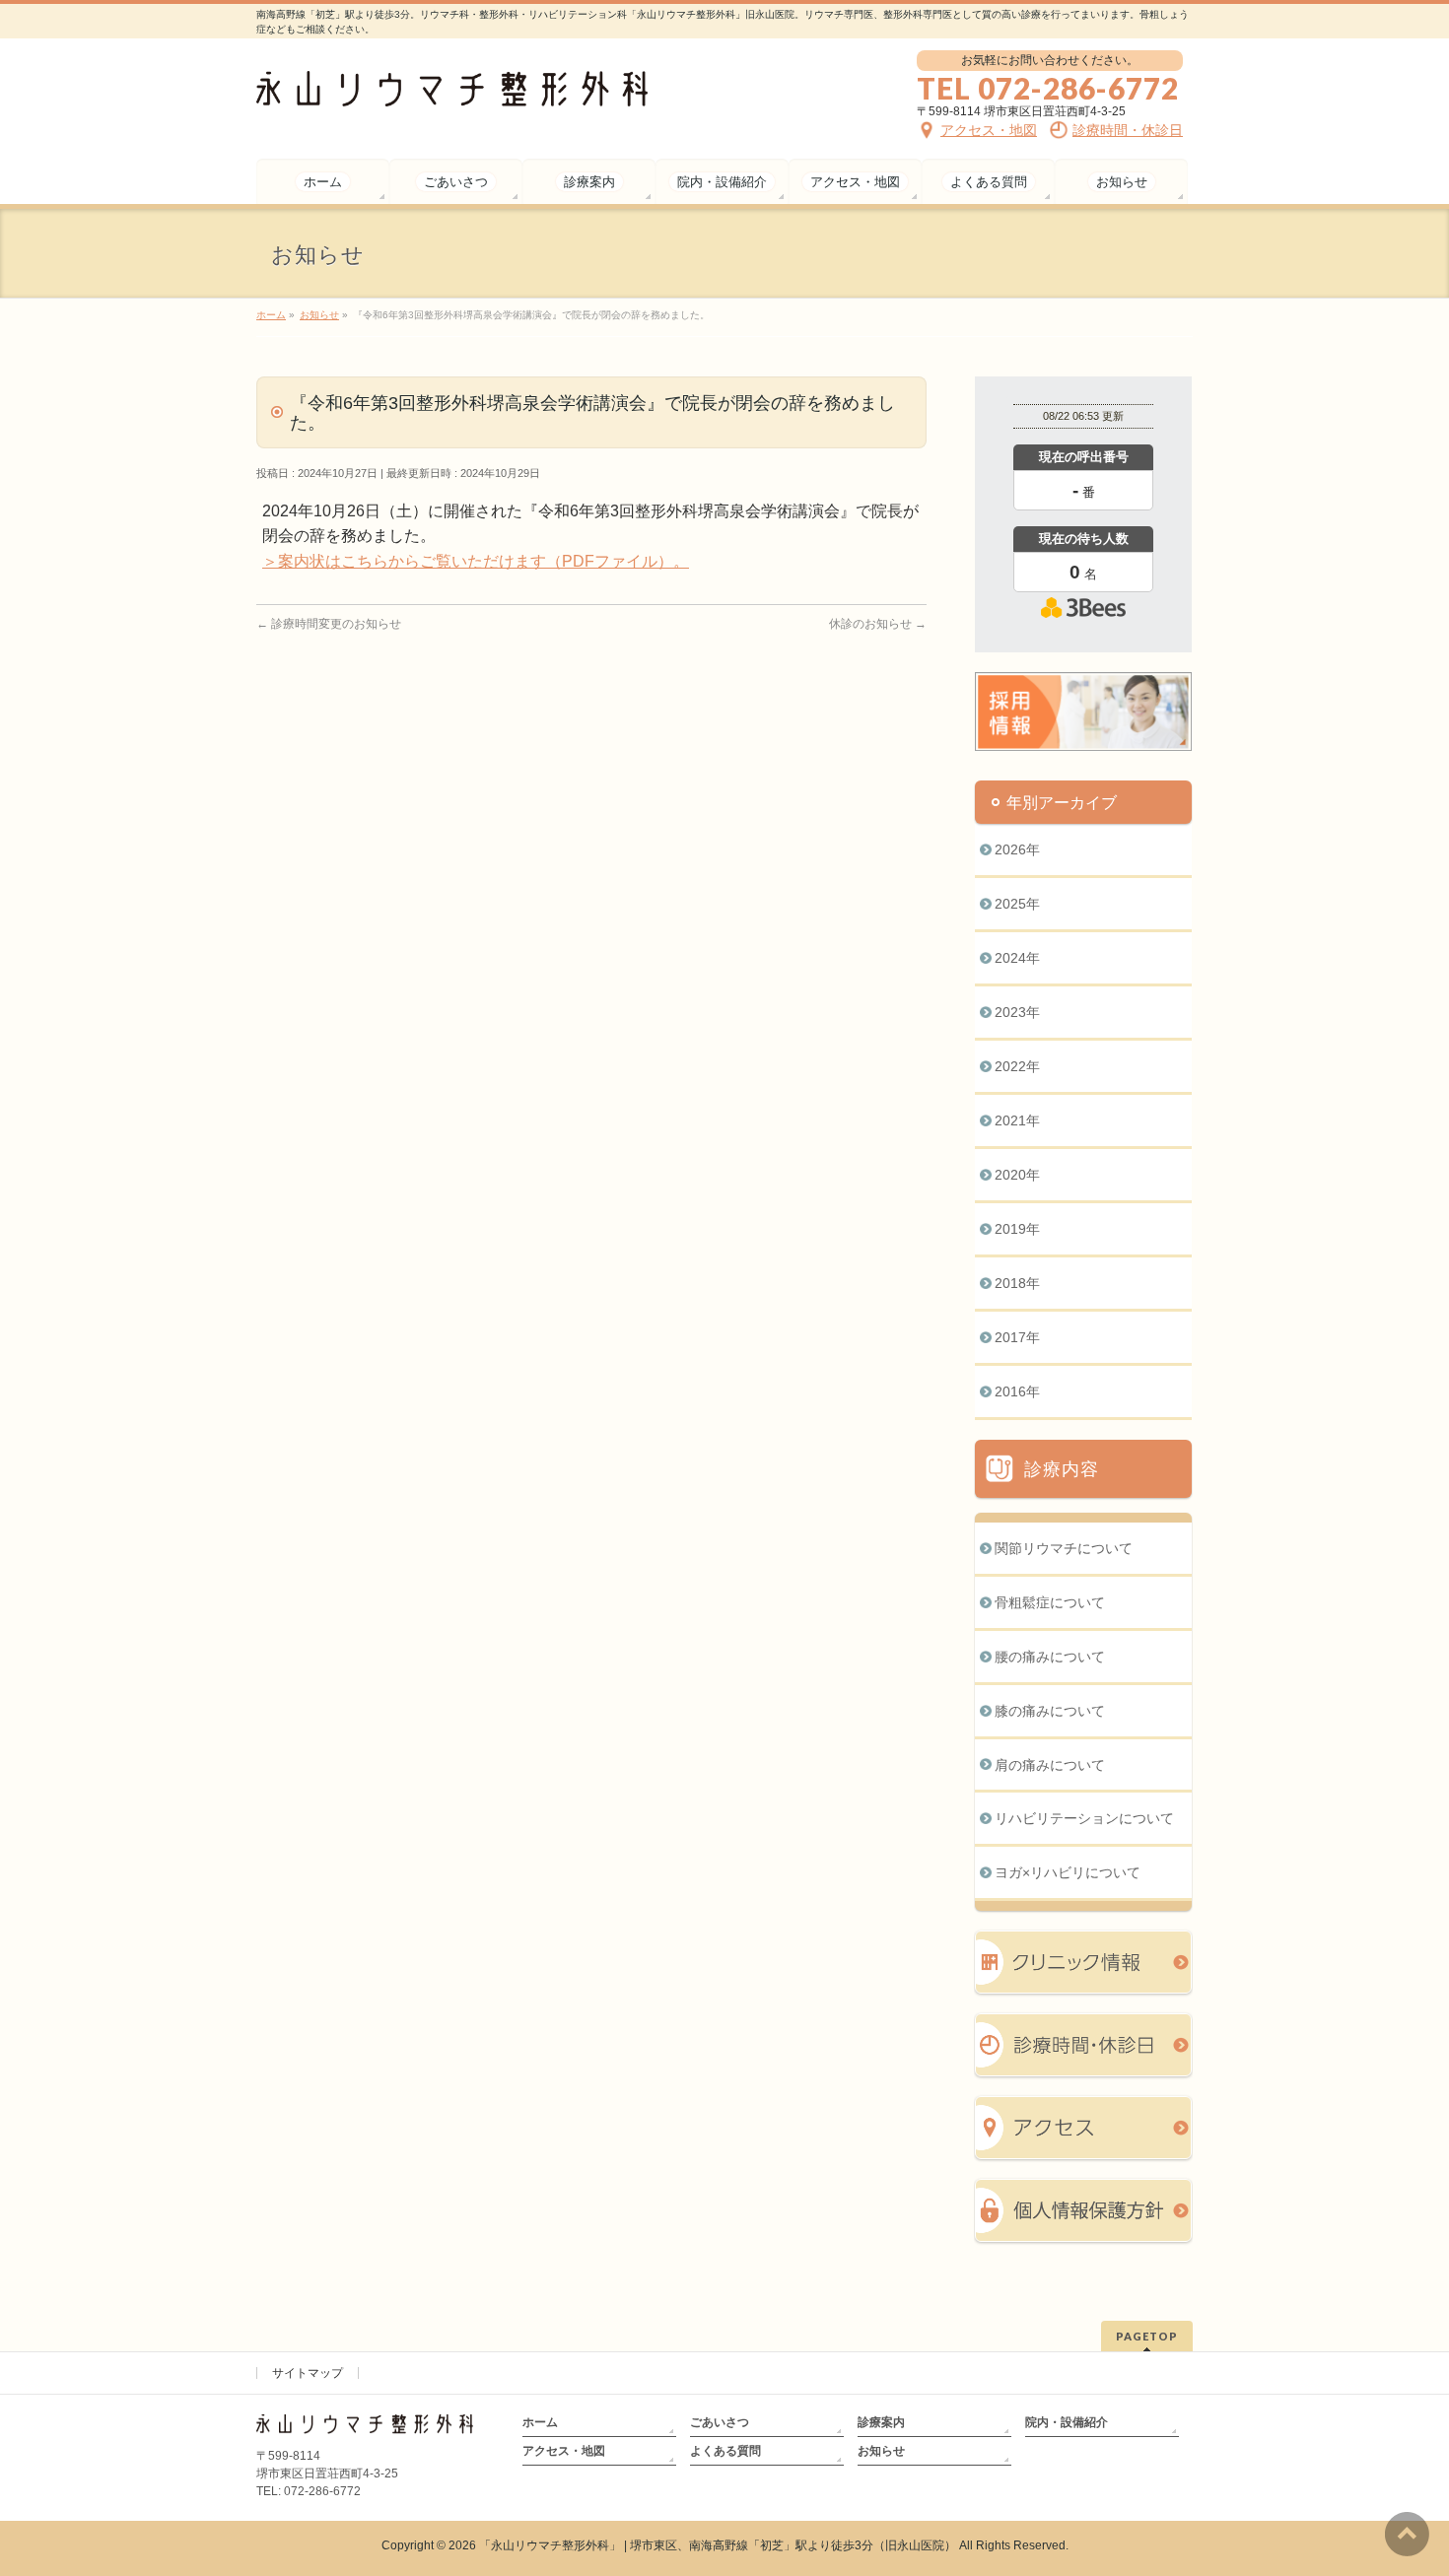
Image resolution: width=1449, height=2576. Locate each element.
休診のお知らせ (878, 624)
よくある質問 (725, 2451)
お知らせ (881, 2451)
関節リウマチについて (1064, 1548)
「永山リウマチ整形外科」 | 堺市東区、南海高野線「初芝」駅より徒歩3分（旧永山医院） (718, 2545)
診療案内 (881, 2422)
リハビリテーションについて (1084, 1818)
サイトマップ (308, 2373)
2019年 (1017, 1229)
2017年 (1017, 1337)
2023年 (1017, 1012)
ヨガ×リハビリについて (1068, 1872)
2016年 (1017, 1391)
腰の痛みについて (1050, 1657)
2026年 (1017, 849)
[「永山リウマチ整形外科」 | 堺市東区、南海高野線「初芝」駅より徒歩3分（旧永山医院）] (452, 84)
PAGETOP (1147, 2336)
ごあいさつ (720, 2422)
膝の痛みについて (1050, 1711)
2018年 (1017, 1283)
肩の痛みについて (1050, 1765)
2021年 (1017, 1120)
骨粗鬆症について (1050, 1602)
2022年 (1017, 1066)
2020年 (1017, 1175)
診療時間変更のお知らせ (329, 624)
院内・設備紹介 (1067, 2422)
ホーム (540, 2422)
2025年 (1017, 904)
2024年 (1017, 958)
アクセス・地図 (564, 2451)
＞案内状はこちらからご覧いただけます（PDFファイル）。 (476, 561)
